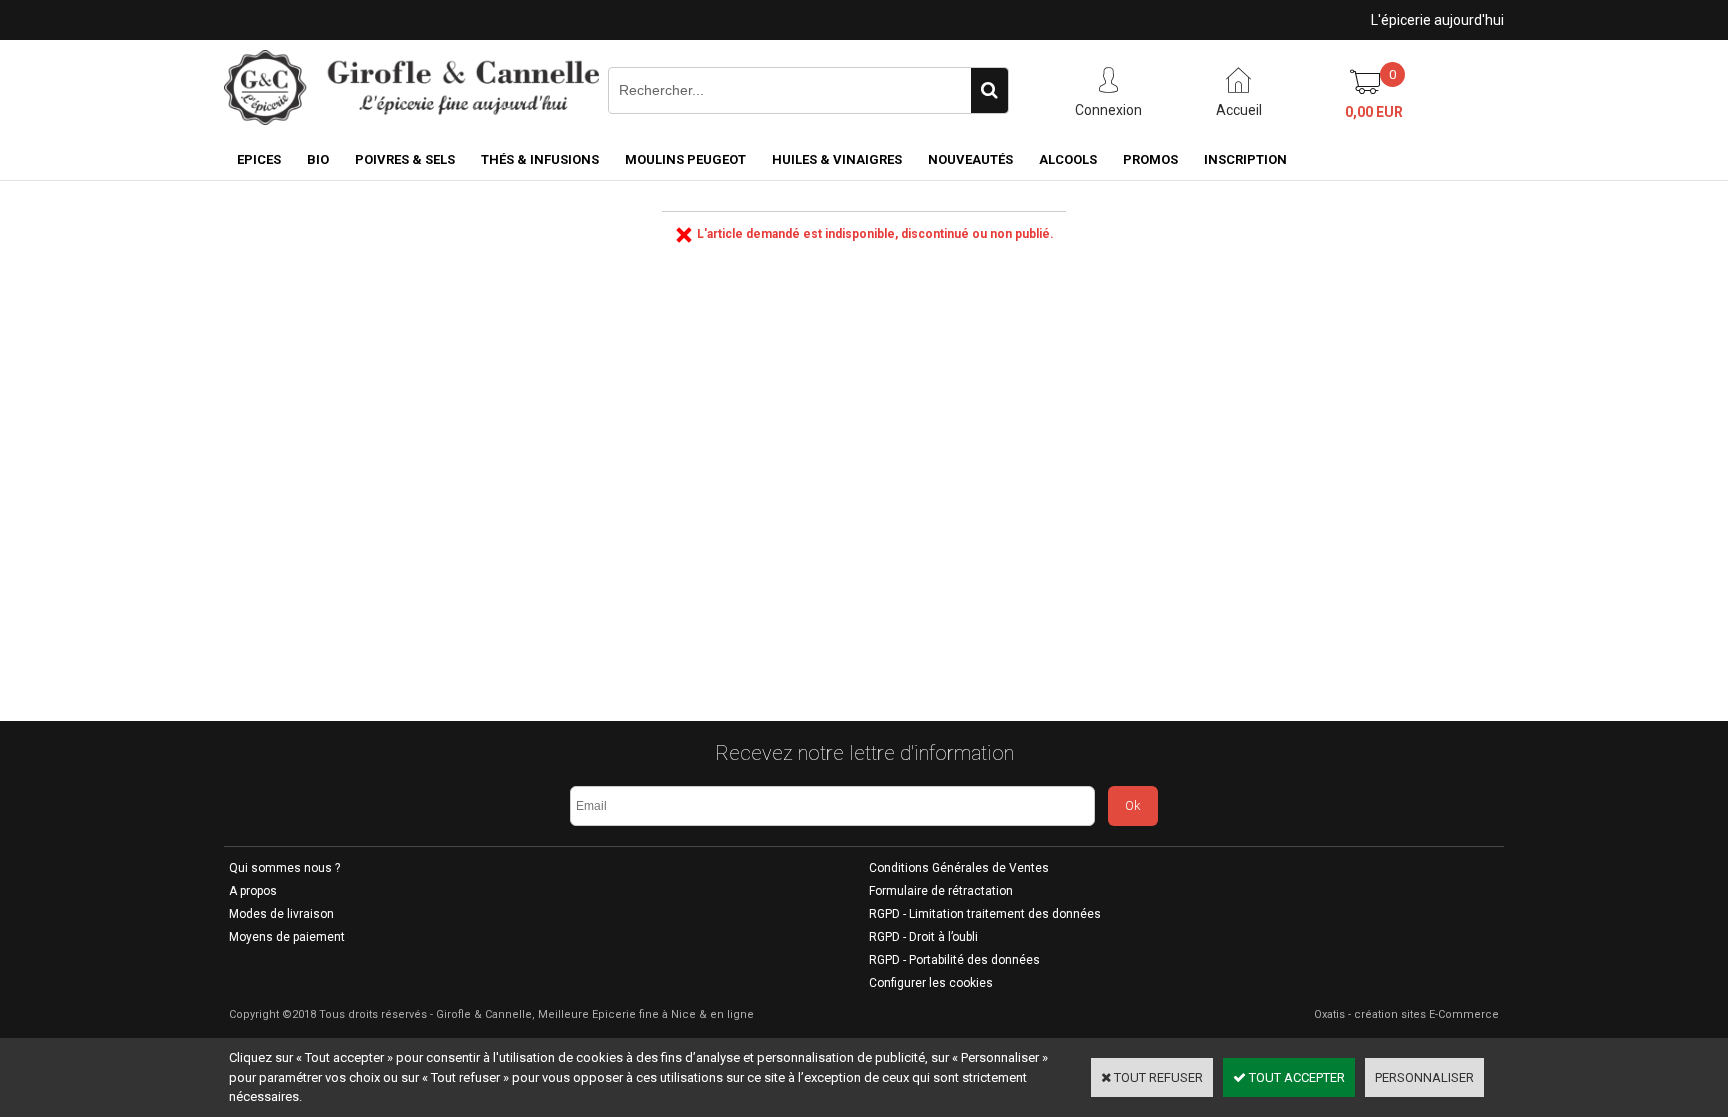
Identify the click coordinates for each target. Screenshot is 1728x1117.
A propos (253, 891)
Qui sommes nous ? (284, 868)
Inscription (1245, 159)
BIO (318, 159)
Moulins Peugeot (685, 159)
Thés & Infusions (540, 159)
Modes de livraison (281, 914)
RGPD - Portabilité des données (954, 960)
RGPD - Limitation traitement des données (985, 914)
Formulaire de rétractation (941, 891)
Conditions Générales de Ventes (959, 868)
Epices (259, 159)
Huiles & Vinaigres (837, 159)
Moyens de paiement (287, 937)
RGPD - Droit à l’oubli (923, 937)
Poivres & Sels (405, 159)
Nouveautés (970, 159)
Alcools (1068, 159)
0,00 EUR (1374, 112)
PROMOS (1150, 159)
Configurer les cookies (931, 983)
